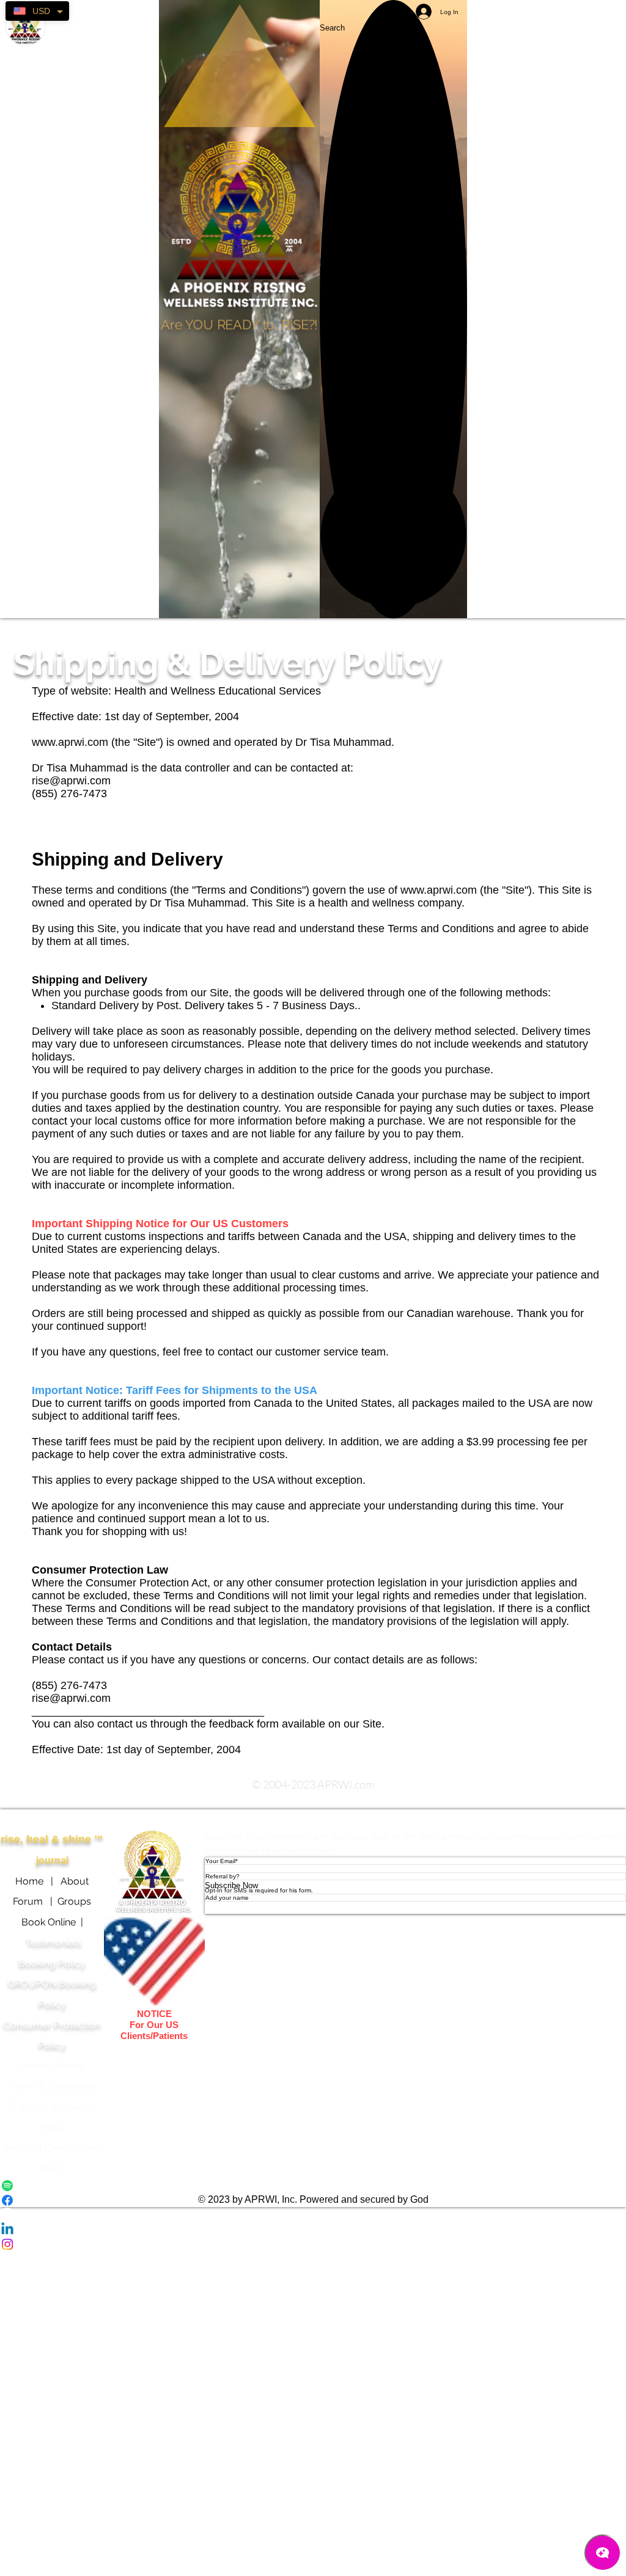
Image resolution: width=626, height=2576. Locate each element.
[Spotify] (313, 2186)
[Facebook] (313, 2200)
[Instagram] (313, 2244)
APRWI (154, 1819)
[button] (393, 535)
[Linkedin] (313, 2230)
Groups (74, 1901)
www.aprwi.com (70, 742)
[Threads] (313, 2215)
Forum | (35, 1901)
